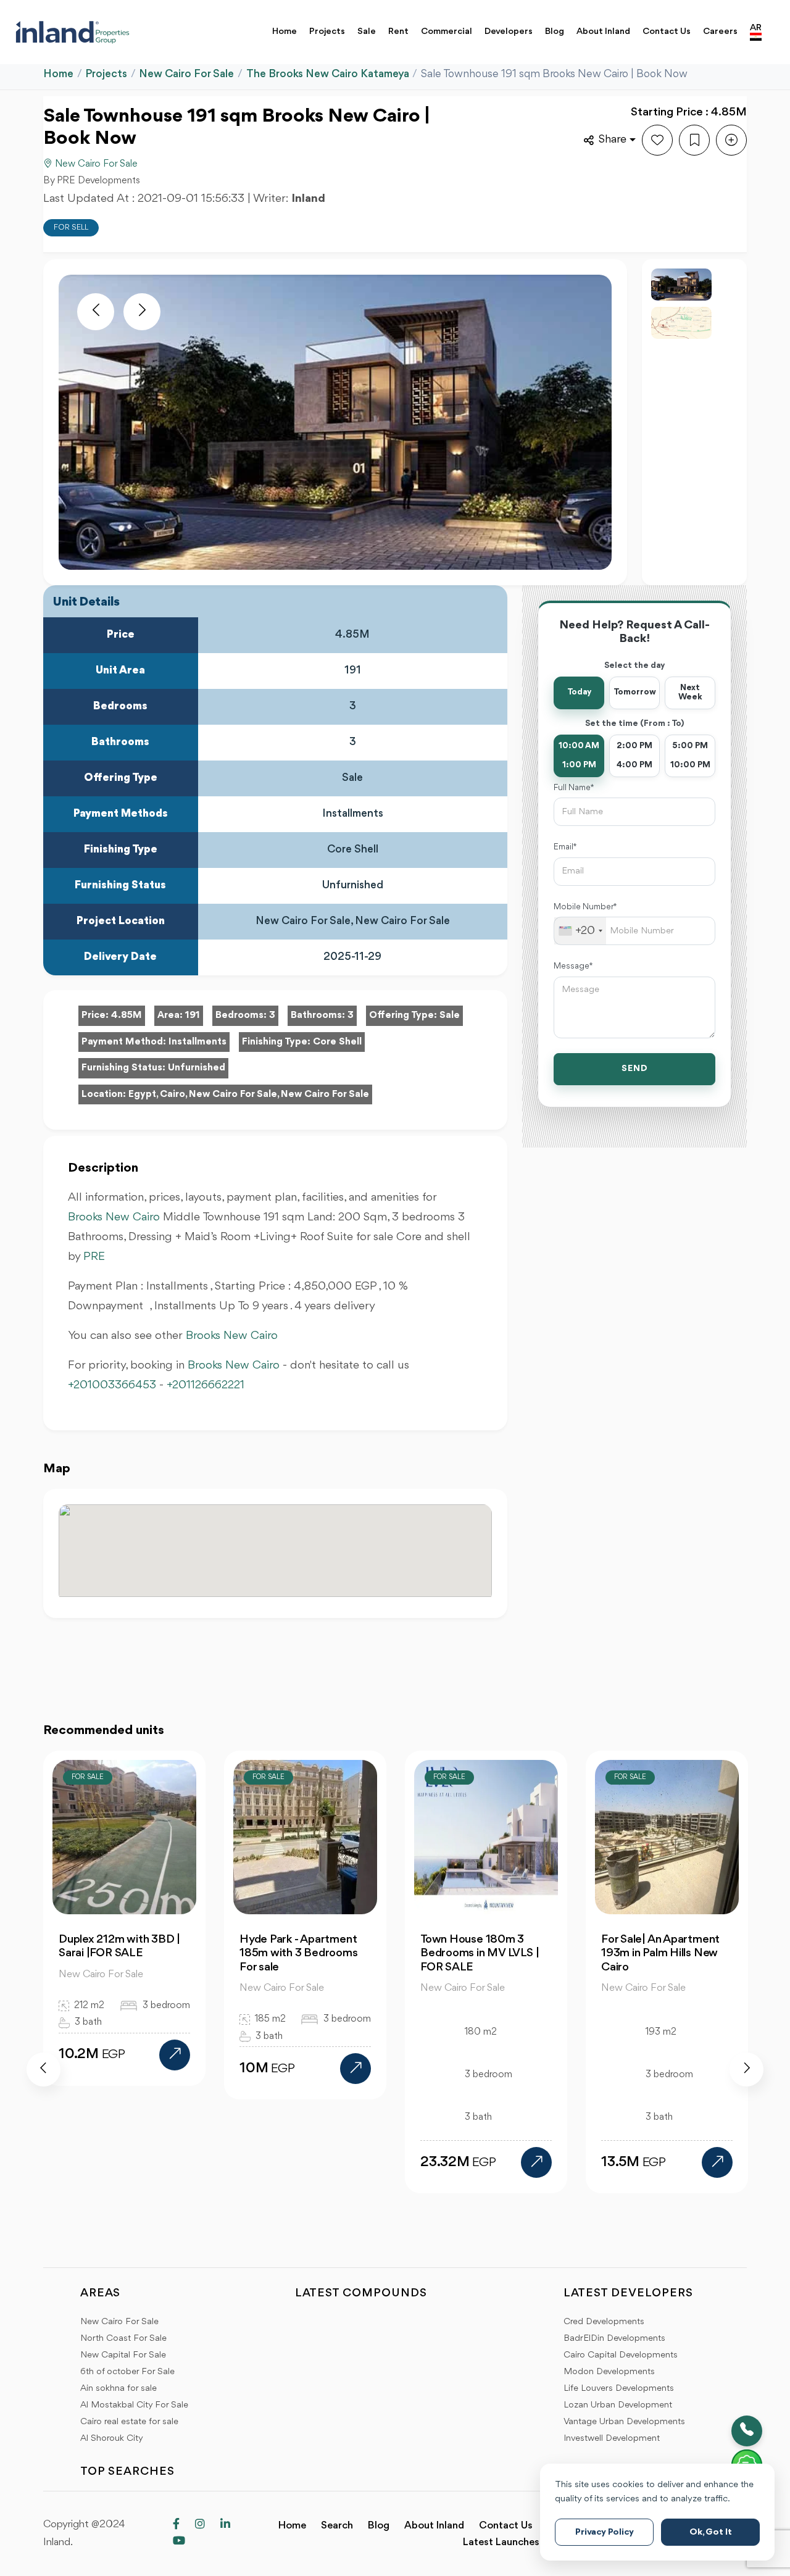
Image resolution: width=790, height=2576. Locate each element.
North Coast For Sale (123, 2339)
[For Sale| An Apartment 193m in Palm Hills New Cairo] (613, 2162)
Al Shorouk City (112, 2439)
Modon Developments (609, 2372)
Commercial (447, 32)
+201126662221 (206, 1385)
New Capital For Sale (123, 2355)
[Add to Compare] (731, 140)
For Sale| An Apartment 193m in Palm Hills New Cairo (556, 1953)
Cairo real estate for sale (129, 2422)
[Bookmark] (694, 140)
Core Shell (337, 1042)
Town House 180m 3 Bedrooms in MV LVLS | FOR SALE (375, 1953)
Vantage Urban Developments (624, 2422)
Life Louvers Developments (619, 2389)
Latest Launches (501, 2542)
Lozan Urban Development (618, 2405)
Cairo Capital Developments (621, 2355)
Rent (398, 32)
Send (635, 1069)
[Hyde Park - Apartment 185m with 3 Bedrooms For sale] (251, 2069)
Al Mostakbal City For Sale (134, 2405)
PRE (94, 1257)
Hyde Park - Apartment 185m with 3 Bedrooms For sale (194, 1953)
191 (193, 1015)
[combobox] (580, 931)
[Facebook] (176, 2525)
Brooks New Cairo (114, 1217)
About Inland (603, 32)
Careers (720, 32)
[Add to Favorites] (657, 140)
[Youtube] (179, 2542)
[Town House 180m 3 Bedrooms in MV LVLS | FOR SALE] (432, 2162)
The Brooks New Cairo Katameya (328, 74)
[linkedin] (225, 2525)
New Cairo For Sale (186, 74)
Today (579, 692)
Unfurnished (197, 1068)
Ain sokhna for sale (118, 2389)
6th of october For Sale (127, 2372)
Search (337, 2526)
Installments (197, 1042)
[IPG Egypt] (73, 32)
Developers (509, 32)
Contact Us (667, 32)
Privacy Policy (605, 2532)
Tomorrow (635, 692)
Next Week (690, 693)
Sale (367, 32)
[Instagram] (200, 2525)
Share (613, 140)
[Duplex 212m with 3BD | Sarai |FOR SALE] (70, 2055)
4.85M (127, 1015)
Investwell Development (612, 2439)
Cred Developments (604, 2322)
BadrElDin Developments (614, 2339)
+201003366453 (112, 1385)
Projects (327, 32)
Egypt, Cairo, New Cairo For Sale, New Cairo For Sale (249, 1094)
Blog (555, 32)
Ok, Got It (711, 2532)
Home (285, 32)
